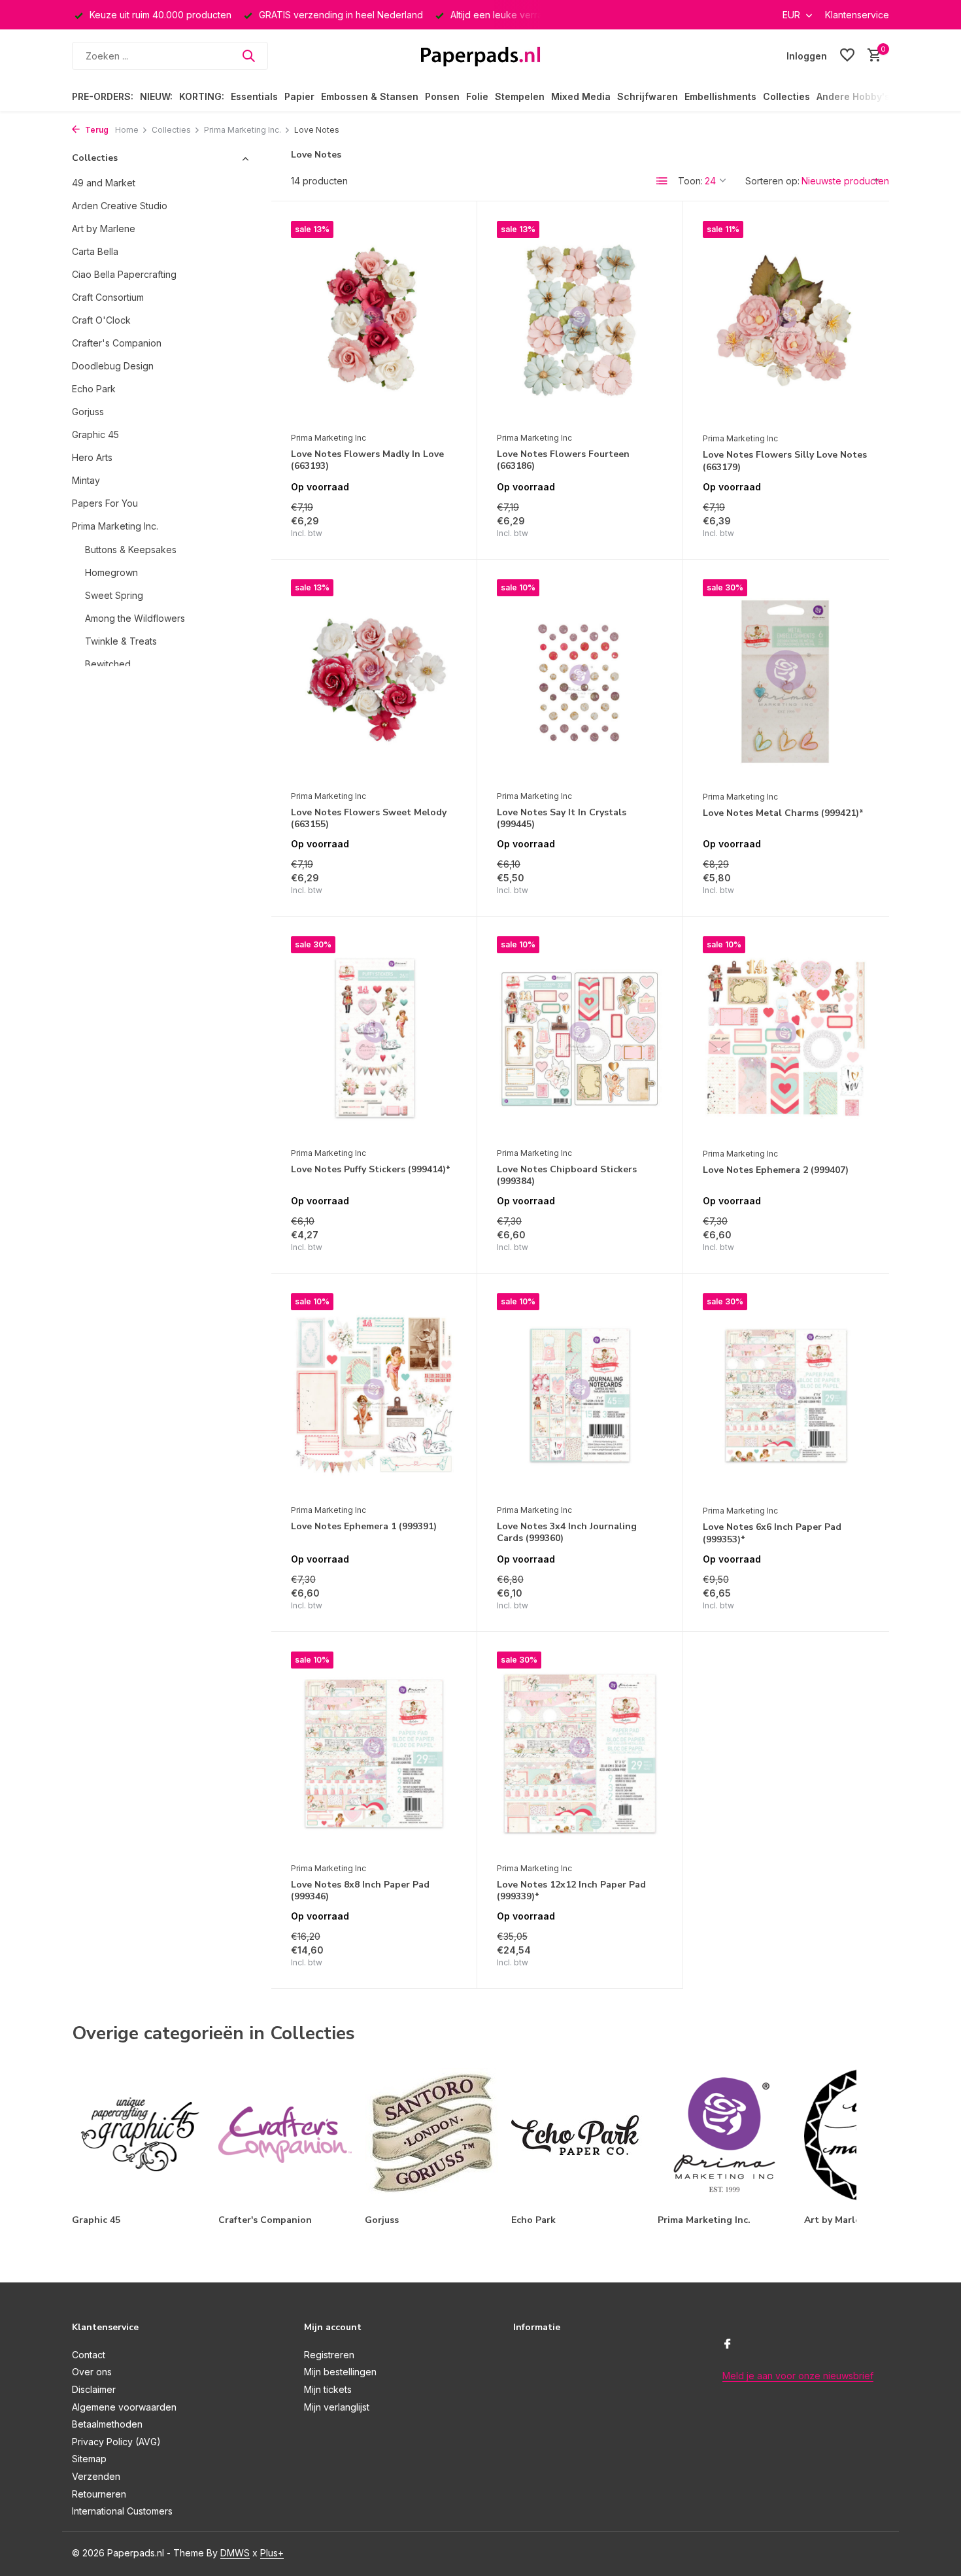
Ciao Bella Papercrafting (124, 274)
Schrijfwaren (648, 96)
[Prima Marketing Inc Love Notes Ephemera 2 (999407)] (786, 1039)
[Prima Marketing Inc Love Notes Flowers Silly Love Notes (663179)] (786, 323)
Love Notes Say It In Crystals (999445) (562, 819)
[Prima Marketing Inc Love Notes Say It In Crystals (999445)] (580, 681)
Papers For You (105, 503)
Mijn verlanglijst (337, 2407)
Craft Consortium (108, 297)
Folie (477, 96)
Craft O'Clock (101, 320)
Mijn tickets (328, 2389)
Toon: (690, 181)
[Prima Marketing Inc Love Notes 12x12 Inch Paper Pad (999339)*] (580, 1754)
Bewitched (108, 664)
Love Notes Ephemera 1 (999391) (364, 1527)
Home (127, 130)
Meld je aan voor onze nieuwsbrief (798, 2376)
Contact (89, 2355)
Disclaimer (94, 2389)
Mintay (86, 480)
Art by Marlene (104, 229)
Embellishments (720, 96)
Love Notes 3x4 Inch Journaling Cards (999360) (567, 1533)
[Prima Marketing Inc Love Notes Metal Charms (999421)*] (786, 682)
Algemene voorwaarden (124, 2407)
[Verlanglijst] (847, 56)
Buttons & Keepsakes (131, 550)
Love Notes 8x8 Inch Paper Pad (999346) (360, 1891)
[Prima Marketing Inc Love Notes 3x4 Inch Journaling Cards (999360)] (580, 1395)
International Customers (122, 2511)
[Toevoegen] (434, 525)
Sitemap (89, 2459)
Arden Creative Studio (120, 206)
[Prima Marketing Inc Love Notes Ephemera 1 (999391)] (374, 1395)
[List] (662, 181)
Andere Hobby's (853, 96)
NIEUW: (156, 96)
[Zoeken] (248, 56)
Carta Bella (95, 251)
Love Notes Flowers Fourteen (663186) (563, 460)
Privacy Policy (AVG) (116, 2442)
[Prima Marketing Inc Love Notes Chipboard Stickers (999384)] (580, 1038)
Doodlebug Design (113, 366)
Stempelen (520, 96)
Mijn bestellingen (340, 2372)
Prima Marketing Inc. (243, 130)
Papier (299, 96)
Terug (96, 130)
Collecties (786, 96)
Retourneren (99, 2494)
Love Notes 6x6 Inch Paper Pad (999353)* (772, 1533)
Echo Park (94, 389)
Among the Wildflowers (135, 618)
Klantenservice (857, 15)
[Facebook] (728, 2345)
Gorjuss (88, 412)
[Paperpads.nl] (480, 56)
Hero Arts (92, 457)
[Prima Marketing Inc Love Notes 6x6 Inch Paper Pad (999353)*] (786, 1396)
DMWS (235, 2553)
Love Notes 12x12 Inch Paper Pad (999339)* (571, 1891)
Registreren (329, 2355)
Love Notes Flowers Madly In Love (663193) (367, 460)
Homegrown (111, 572)
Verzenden (96, 2476)
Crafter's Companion (117, 343)
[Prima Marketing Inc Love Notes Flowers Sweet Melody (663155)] (374, 681)
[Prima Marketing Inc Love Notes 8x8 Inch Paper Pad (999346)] (374, 1754)
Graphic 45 (95, 434)
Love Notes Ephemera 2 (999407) (776, 1170)
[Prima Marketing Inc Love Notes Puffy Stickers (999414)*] (374, 1038)
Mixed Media (581, 96)
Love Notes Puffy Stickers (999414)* (371, 1170)
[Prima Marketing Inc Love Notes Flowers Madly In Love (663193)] (374, 323)
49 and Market (104, 183)
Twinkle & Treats (121, 641)
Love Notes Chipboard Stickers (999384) (567, 1176)
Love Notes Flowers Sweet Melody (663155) (369, 819)
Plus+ (272, 2553)
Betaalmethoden (107, 2424)
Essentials (254, 96)
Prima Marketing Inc (329, 438)
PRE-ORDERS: (103, 96)
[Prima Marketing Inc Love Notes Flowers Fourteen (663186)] (580, 323)
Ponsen (442, 96)
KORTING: (202, 96)
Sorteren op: (772, 181)
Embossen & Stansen (370, 96)
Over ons (92, 2372)
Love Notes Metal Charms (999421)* (783, 813)
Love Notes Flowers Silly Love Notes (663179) (785, 461)
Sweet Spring (114, 595)
